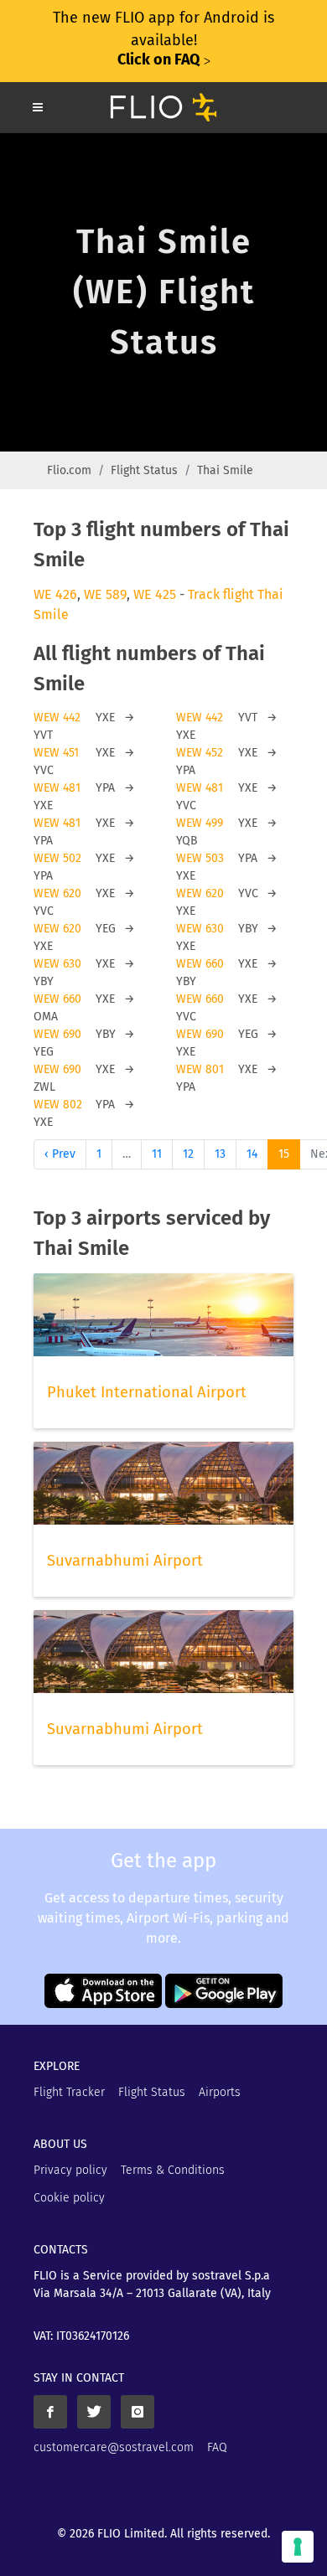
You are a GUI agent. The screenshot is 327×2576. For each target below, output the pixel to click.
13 (220, 1154)
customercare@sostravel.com (114, 2447)
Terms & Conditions (173, 2170)
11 (157, 1154)
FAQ (217, 2447)
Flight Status (144, 470)
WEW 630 (200, 929)
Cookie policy (69, 2198)
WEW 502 (57, 858)
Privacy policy (70, 2170)
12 (188, 1154)
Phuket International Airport (147, 1392)
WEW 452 (200, 753)
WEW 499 (200, 823)
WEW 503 (200, 858)
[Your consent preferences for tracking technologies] (298, 2547)
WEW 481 (57, 788)
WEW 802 (58, 1105)
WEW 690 (57, 1034)
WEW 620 (57, 893)
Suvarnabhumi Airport (125, 1561)
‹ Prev (60, 1154)
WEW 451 (56, 753)
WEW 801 (200, 1069)
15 (284, 1154)
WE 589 (105, 594)
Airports (220, 2092)
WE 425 (155, 594)
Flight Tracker (69, 2092)
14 (252, 1154)
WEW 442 (57, 718)
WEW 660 (200, 964)
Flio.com (69, 470)
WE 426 (55, 594)
